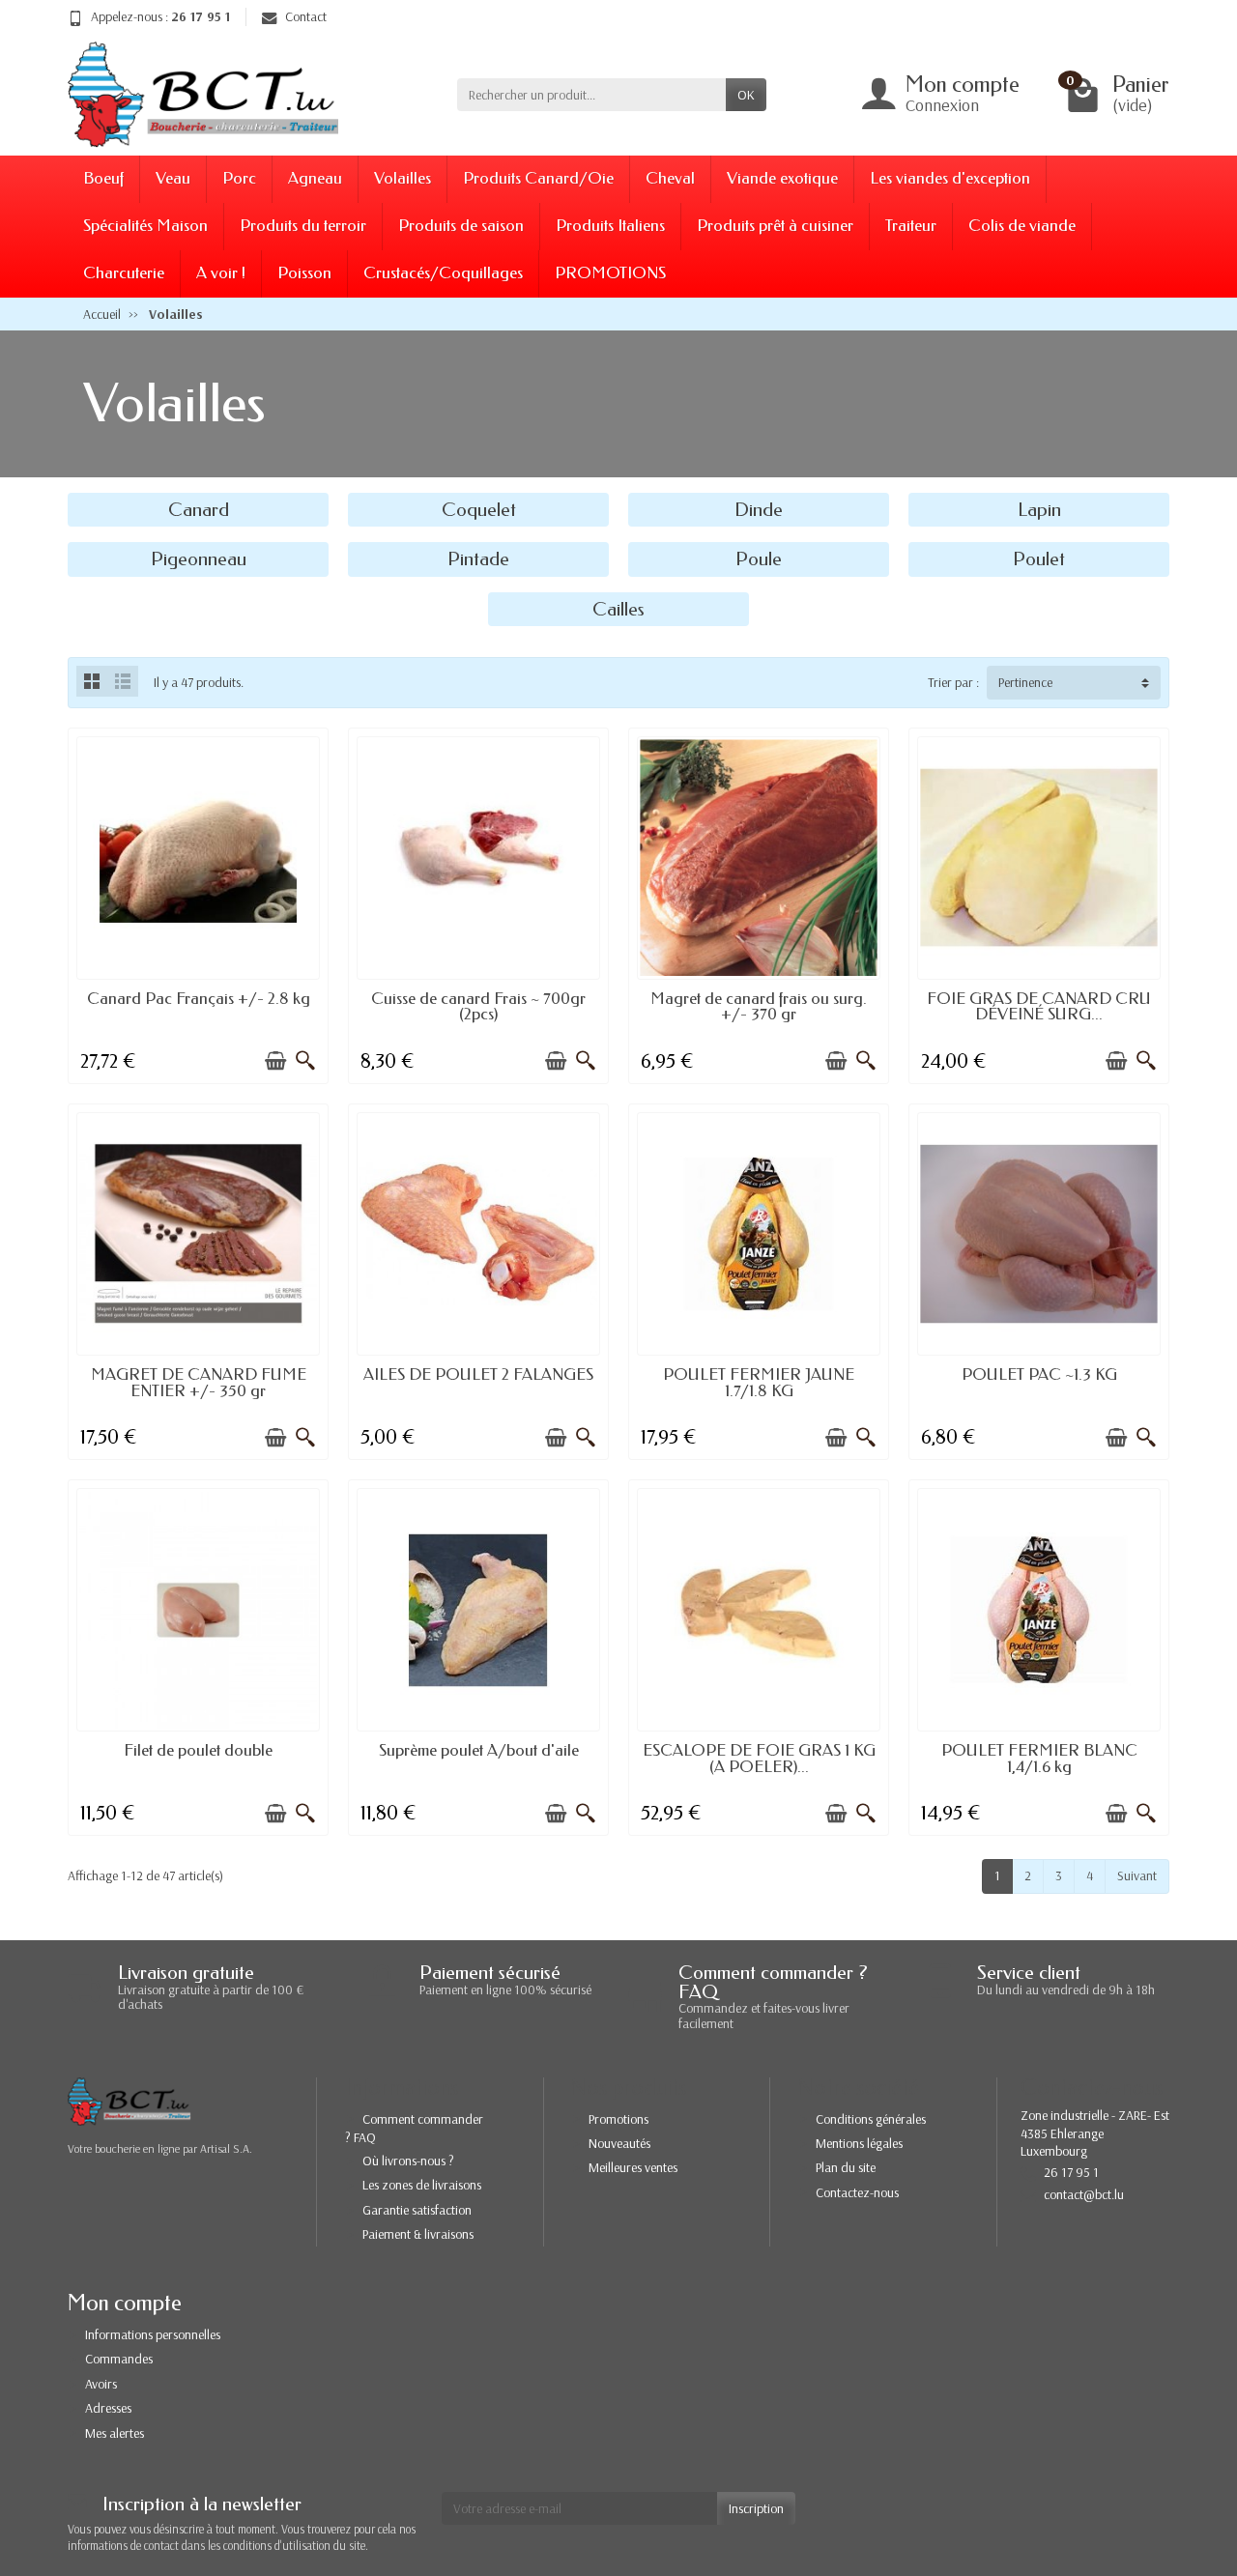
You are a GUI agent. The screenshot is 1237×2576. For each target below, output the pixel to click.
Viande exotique (782, 178)
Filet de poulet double (198, 1750)
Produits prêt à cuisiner (775, 226)
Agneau (315, 178)
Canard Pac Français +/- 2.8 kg (199, 999)
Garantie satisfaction (417, 2210)
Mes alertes (115, 2433)
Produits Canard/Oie (538, 178)
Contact (306, 16)
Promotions (618, 2119)
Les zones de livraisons (422, 2185)
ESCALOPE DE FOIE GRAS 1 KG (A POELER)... (759, 1759)
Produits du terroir (303, 226)
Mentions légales (859, 2143)
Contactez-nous (857, 2192)
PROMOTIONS (610, 273)
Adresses (108, 2408)
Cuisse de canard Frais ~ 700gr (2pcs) (478, 1007)
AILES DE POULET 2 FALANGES (478, 1374)
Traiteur (911, 226)
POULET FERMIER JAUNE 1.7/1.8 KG (759, 1383)
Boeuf (103, 178)
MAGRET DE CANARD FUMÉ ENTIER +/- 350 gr (199, 1383)
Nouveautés (619, 2143)
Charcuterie (124, 273)
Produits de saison (461, 226)
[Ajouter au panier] (275, 1061)
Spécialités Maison (145, 226)
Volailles (403, 178)
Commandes (119, 2359)
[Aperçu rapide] (305, 1061)
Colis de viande (1022, 226)
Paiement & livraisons (418, 2234)
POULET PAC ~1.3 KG (1039, 1374)
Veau (173, 178)
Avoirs (101, 2384)
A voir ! (221, 273)
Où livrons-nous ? (408, 2161)
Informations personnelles (153, 2334)
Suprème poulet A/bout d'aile (479, 1750)
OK (746, 95)
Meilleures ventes (633, 2167)
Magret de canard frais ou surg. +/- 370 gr (759, 1007)
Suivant (1137, 1875)
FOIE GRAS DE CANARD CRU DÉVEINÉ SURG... (1039, 1007)
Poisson (304, 273)
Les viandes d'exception (950, 178)
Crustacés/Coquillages (443, 273)
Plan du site (846, 2167)
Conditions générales (871, 2119)
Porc (239, 178)
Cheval (670, 178)
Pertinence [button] (1025, 682)
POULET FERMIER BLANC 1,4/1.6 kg (1039, 1759)
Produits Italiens (610, 226)
